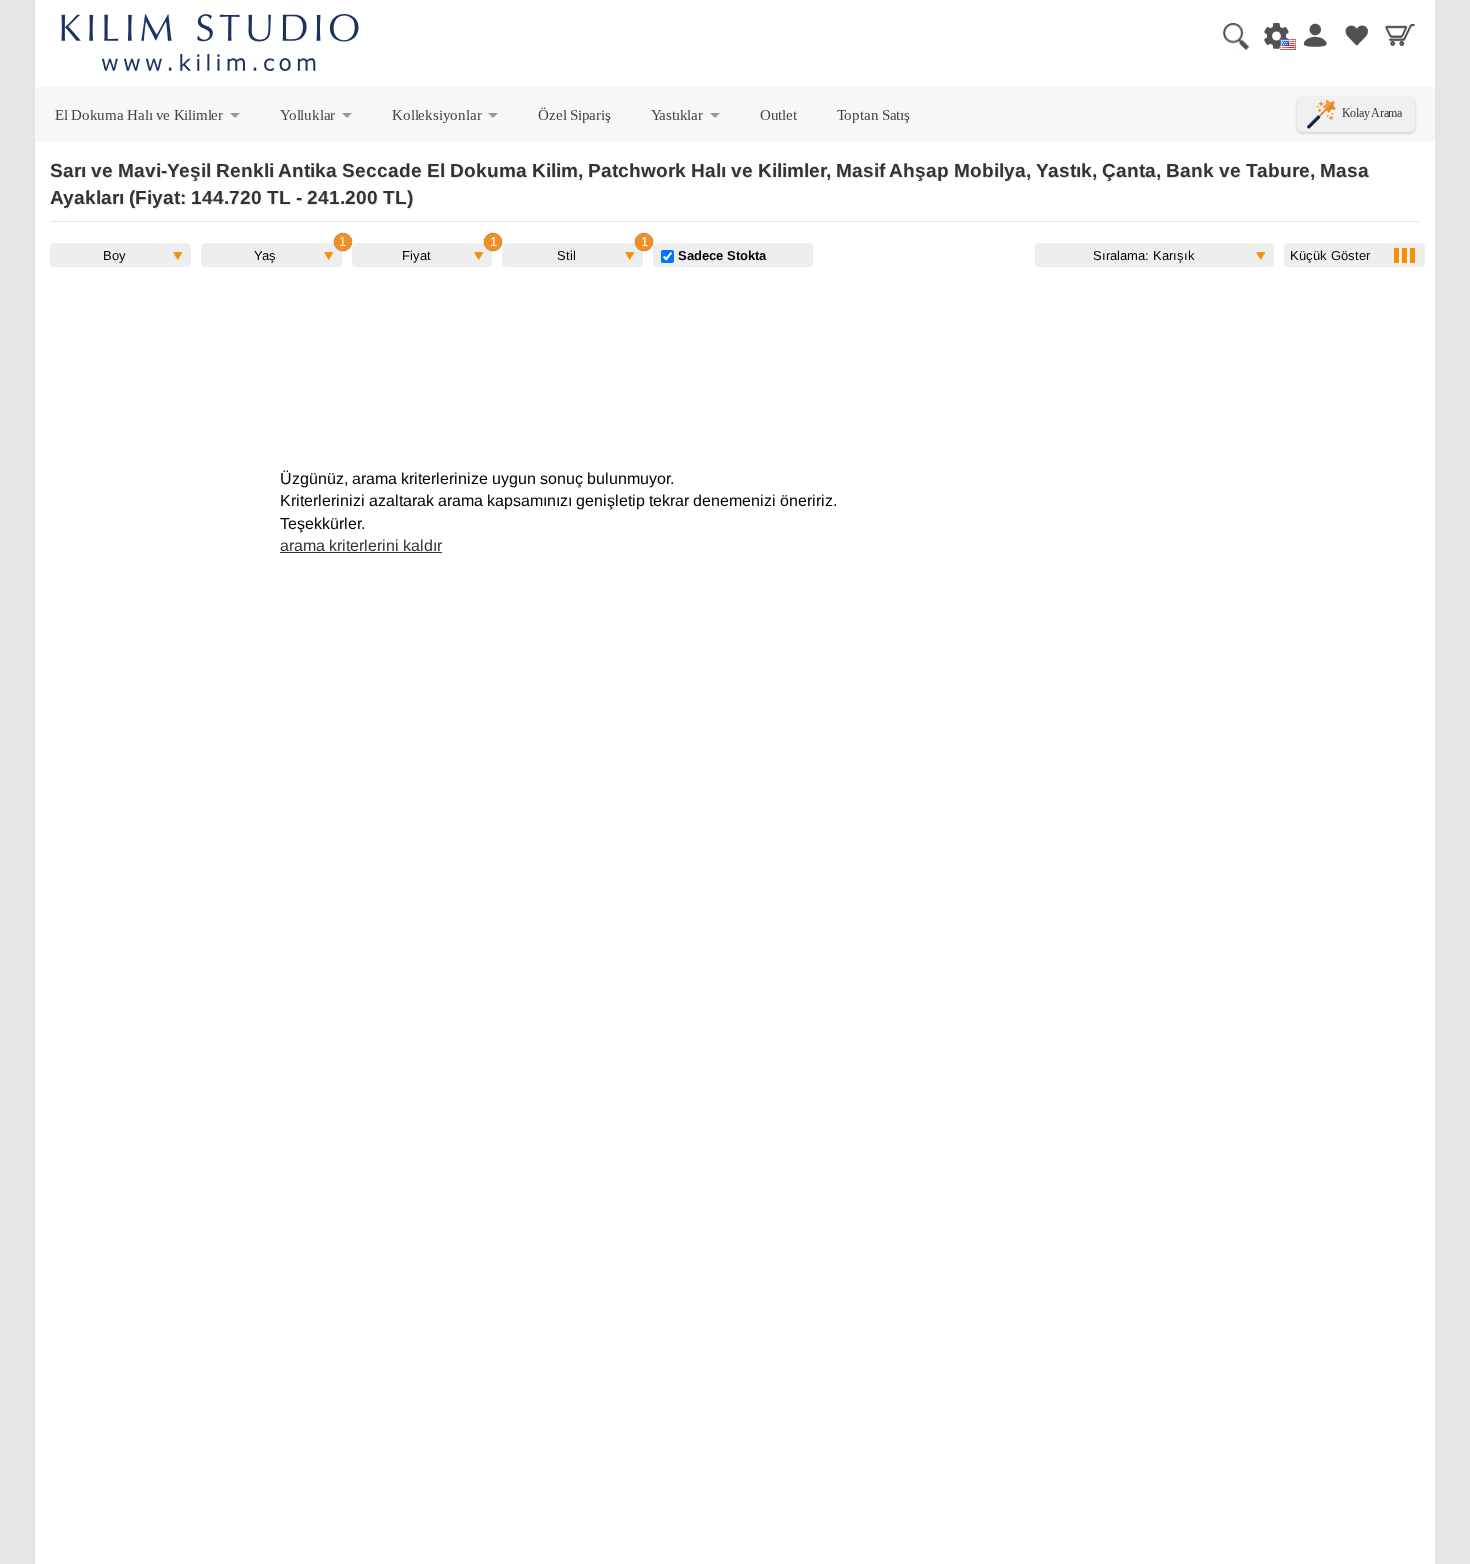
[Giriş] (1314, 35)
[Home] (210, 45)
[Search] (1228, 35)
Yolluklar (317, 119)
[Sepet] (1400, 35)
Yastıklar (687, 119)
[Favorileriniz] (1357, 35)
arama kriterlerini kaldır (361, 545)
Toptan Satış (873, 114)
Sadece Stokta (720, 255)
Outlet (778, 114)
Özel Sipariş (574, 114)
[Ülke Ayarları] (1271, 35)
